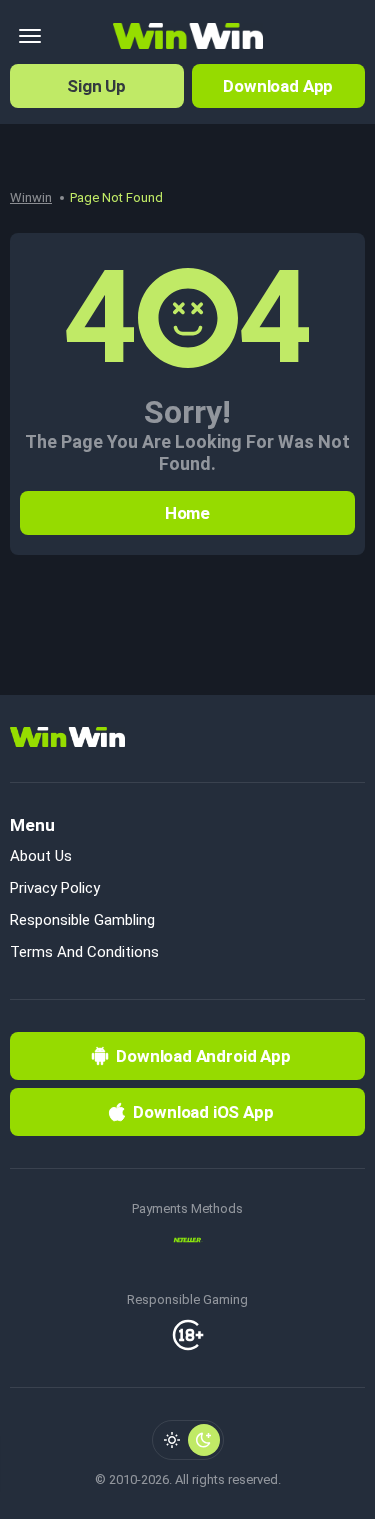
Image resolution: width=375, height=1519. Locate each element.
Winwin (31, 197)
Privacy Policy (55, 888)
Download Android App (203, 1056)
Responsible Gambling (82, 920)
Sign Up (96, 86)
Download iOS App (203, 1112)
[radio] (172, 1440)
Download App (278, 86)
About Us (41, 856)
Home (187, 513)
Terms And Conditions (84, 952)
